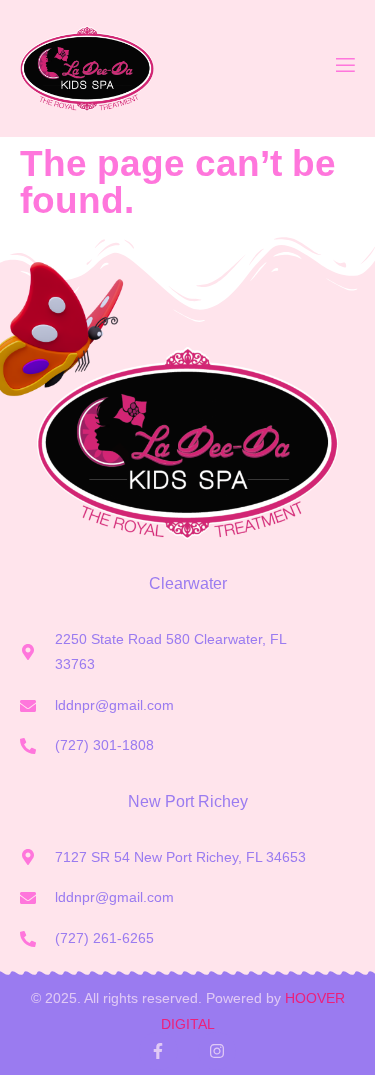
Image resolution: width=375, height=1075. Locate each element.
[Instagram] (217, 1051)
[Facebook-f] (158, 1051)
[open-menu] (344, 69)
